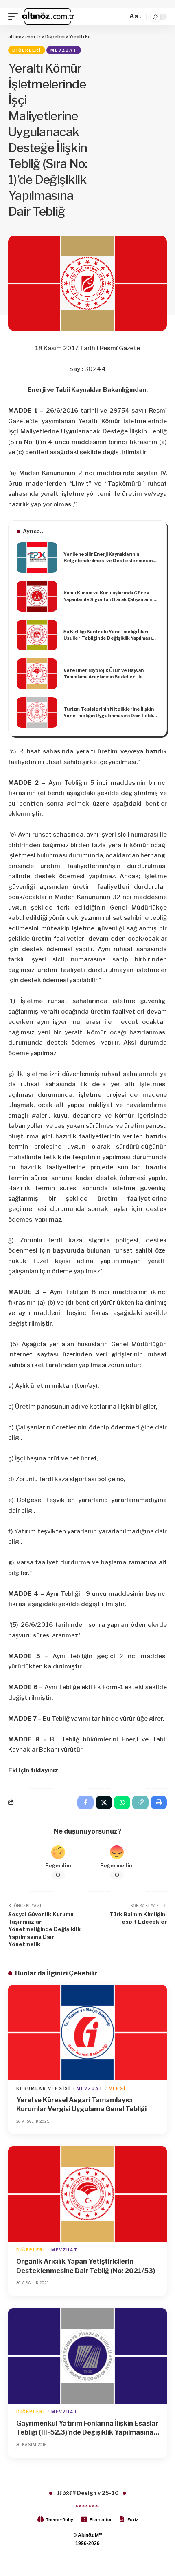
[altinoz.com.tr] (48, 17)
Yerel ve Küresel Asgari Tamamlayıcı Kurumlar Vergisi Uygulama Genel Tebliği (81, 2104)
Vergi (117, 2088)
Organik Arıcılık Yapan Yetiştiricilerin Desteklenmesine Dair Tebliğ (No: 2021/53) (86, 2266)
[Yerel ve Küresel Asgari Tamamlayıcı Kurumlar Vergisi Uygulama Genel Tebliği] (87, 2033)
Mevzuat (64, 50)
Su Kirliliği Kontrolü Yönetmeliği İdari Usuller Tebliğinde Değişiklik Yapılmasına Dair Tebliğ (110, 635)
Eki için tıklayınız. (34, 1770)
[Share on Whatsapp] (122, 1803)
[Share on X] (104, 1803)
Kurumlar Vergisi (43, 2088)
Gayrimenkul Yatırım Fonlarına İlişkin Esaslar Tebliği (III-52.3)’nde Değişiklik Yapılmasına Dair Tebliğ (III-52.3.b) (87, 2428)
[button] (15, 17)
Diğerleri (27, 50)
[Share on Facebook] (85, 1803)
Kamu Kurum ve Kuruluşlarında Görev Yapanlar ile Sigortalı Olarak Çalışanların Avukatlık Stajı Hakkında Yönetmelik (108, 597)
